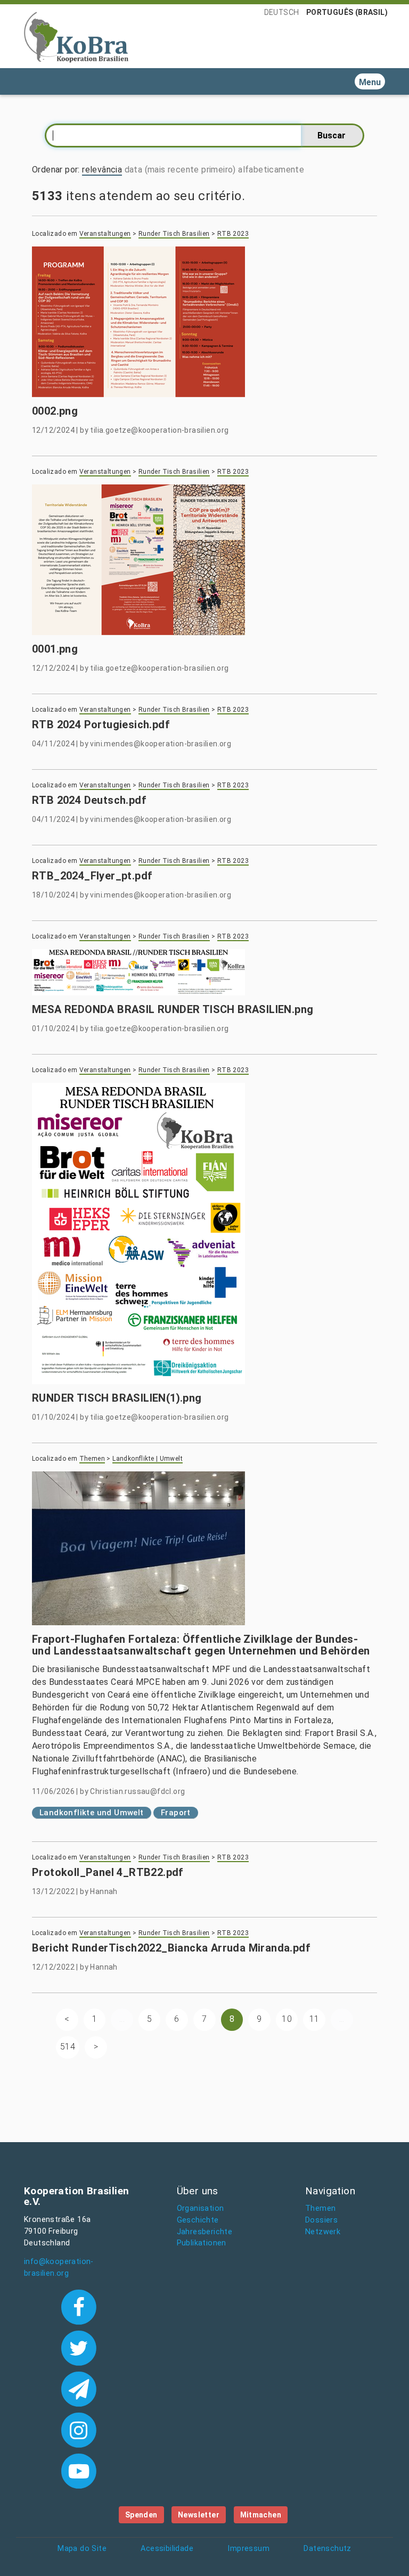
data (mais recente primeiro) (180, 170)
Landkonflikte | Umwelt (148, 1459)
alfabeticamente (271, 170)
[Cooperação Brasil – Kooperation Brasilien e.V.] (76, 36)
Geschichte (198, 2220)
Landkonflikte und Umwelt (92, 1813)
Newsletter (199, 2515)
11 (314, 2019)
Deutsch (282, 12)
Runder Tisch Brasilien (174, 234)
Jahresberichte (205, 2232)
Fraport (176, 1813)
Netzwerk (323, 2232)
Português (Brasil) (347, 12)
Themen (92, 1459)
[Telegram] (79, 2388)
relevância (102, 170)
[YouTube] (79, 2470)
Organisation (201, 2208)
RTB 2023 (233, 234)
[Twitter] (79, 2347)
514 (68, 2047)
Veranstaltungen (105, 234)
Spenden (141, 2515)
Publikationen (202, 2243)
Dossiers (321, 2220)
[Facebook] (79, 2306)
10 (287, 2019)
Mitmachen (261, 2515)
